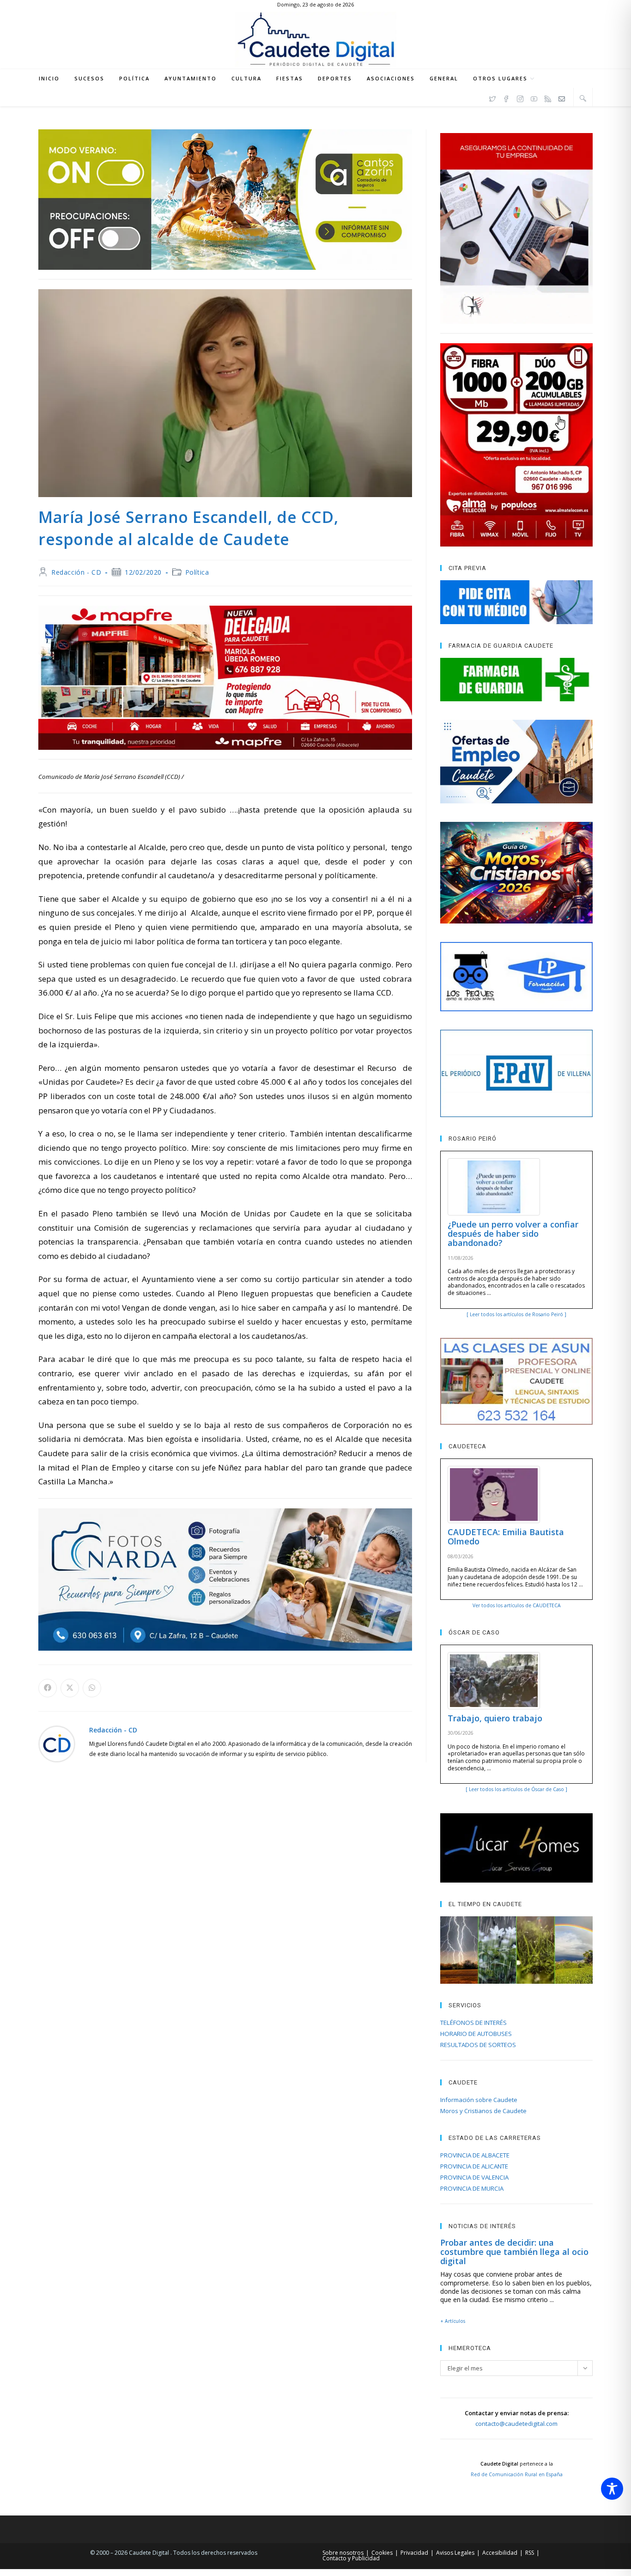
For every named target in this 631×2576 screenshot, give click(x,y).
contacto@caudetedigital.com (516, 2424)
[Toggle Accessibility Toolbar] (612, 2489)
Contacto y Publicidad (351, 2558)
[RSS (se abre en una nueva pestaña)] (548, 97)
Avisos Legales (455, 2553)
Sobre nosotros (343, 2553)
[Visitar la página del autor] (57, 1743)
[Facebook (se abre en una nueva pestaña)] (506, 97)
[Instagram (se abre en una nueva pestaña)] (520, 97)
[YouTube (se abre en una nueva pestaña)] (534, 97)
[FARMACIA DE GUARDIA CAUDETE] (516, 680)
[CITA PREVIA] (516, 602)
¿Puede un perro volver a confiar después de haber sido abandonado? (513, 1233)
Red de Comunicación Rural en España (517, 2474)
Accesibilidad (500, 2553)
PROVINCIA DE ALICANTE (474, 2166)
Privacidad (414, 2553)
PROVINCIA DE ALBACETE (475, 2155)
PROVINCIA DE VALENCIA (474, 2177)
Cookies (382, 2553)
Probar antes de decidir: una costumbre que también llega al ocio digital (514, 2252)
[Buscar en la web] (583, 98)
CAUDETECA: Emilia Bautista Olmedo (506, 1537)
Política (197, 572)
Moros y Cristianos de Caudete (483, 2111)
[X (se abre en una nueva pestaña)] (492, 97)
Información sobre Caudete (479, 2100)
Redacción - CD (76, 572)
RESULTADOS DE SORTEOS (478, 2045)
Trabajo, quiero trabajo (495, 1718)
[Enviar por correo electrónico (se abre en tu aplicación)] (562, 97)
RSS (530, 2553)
